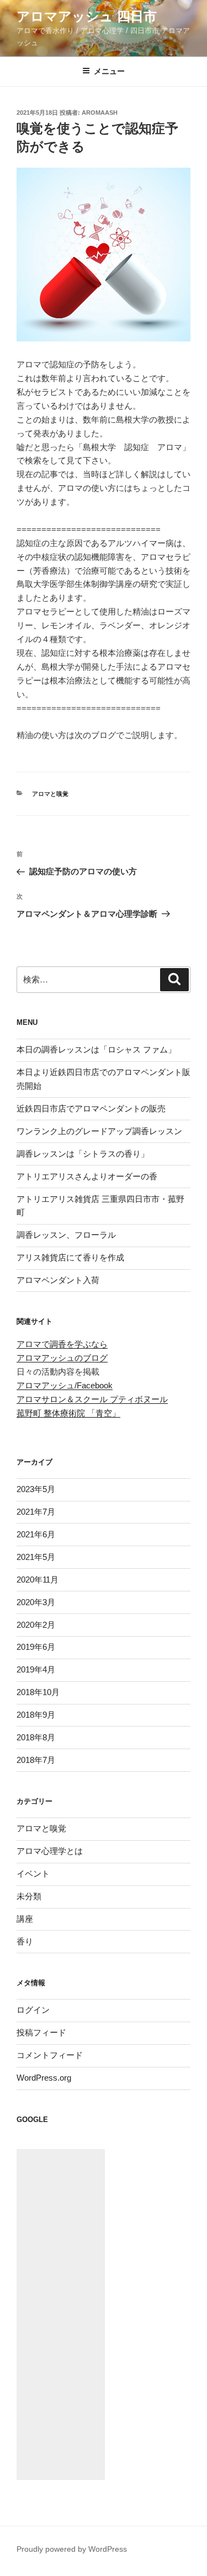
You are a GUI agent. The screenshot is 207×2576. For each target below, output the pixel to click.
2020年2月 (36, 1625)
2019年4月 (36, 1669)
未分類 (29, 1896)
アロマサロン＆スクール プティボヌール (92, 1399)
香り (25, 1941)
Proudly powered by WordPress (72, 2549)
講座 (25, 1919)
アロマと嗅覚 (50, 794)
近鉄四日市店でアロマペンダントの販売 (91, 1108)
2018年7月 (36, 1760)
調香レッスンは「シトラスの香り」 (83, 1154)
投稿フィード (41, 2032)
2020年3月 (36, 1602)
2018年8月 (36, 1737)
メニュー (109, 71)
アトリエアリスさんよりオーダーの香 (87, 1176)
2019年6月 (36, 1647)
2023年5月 (36, 1489)
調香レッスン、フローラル (66, 1235)
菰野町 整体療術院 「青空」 (68, 1413)
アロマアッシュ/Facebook (65, 1385)
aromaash (100, 113)
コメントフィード (50, 2055)
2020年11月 (38, 1580)
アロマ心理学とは (50, 1851)
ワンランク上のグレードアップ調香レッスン (99, 1131)
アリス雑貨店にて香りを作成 (70, 1257)
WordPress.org (44, 2078)
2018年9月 (36, 1715)
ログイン (33, 2010)
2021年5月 (36, 1557)
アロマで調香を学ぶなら (62, 1344)
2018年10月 (38, 1692)
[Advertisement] (61, 2315)
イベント (33, 1874)
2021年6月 (36, 1534)
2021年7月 (36, 1512)
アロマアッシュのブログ (62, 1358)
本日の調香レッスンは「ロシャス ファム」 (96, 1049)
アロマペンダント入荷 (58, 1280)
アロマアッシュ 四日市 (87, 16)
